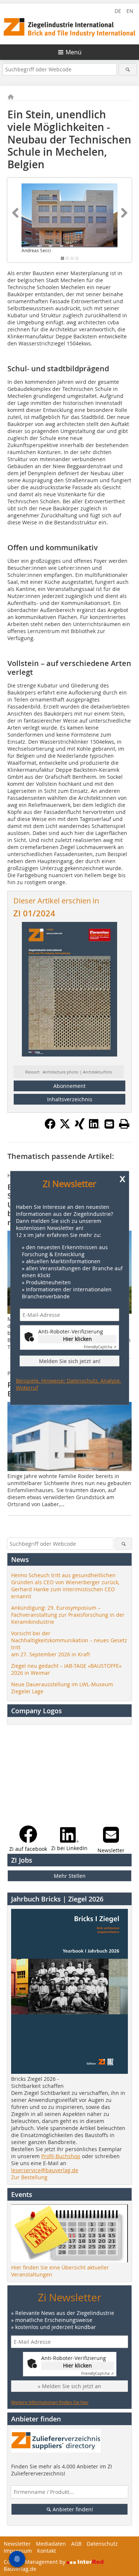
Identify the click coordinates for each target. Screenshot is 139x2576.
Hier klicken (77, 1339)
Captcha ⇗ (100, 1347)
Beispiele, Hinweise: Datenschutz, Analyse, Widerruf (68, 1384)
